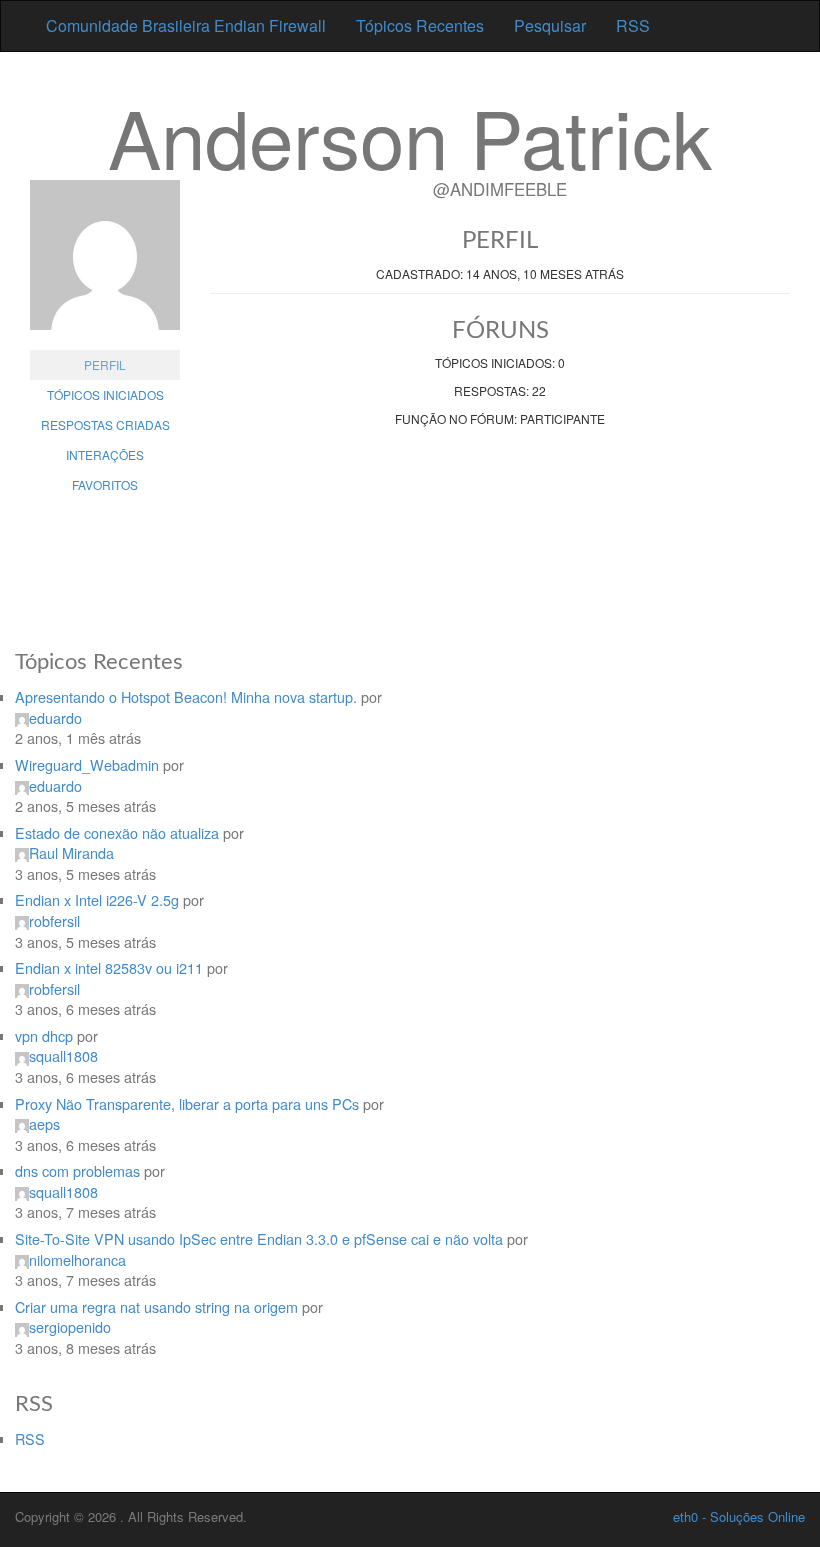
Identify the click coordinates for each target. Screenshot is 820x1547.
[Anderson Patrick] (105, 265)
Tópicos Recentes (420, 25)
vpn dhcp (44, 1035)
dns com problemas (77, 1170)
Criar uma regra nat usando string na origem (156, 1306)
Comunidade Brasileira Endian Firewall (186, 25)
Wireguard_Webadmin (87, 764)
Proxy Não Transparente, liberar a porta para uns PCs (187, 1103)
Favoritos (105, 484)
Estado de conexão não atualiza (117, 832)
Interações (105, 454)
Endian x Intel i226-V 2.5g (97, 899)
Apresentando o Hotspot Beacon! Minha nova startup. (186, 696)
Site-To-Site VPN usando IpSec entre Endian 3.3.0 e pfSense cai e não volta (259, 1238)
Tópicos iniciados (105, 394)
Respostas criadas (105, 424)
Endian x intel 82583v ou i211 (109, 967)
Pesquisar (550, 25)
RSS (633, 25)
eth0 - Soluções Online (739, 1516)
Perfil (105, 364)
